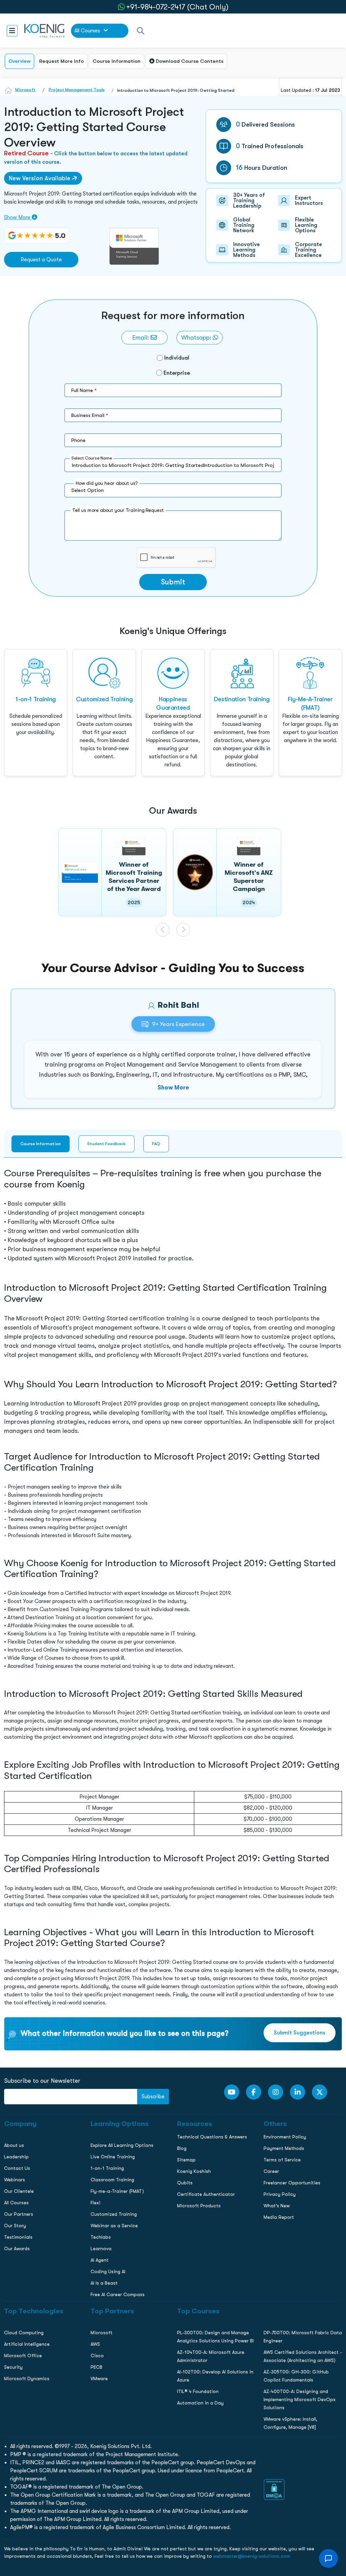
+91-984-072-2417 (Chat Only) (177, 7)
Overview (19, 61)
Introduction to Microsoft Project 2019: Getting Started (176, 90)
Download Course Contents (189, 61)
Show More (18, 217)
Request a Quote (41, 260)
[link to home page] (44, 30)
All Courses (88, 31)
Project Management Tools (77, 90)
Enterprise (177, 373)
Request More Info (61, 61)
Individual (177, 358)
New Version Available (40, 178)
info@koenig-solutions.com (177, 557)
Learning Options (23, 481)
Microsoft (25, 90)
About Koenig (18, 452)
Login (173, 584)
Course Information (117, 61)
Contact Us (16, 495)
